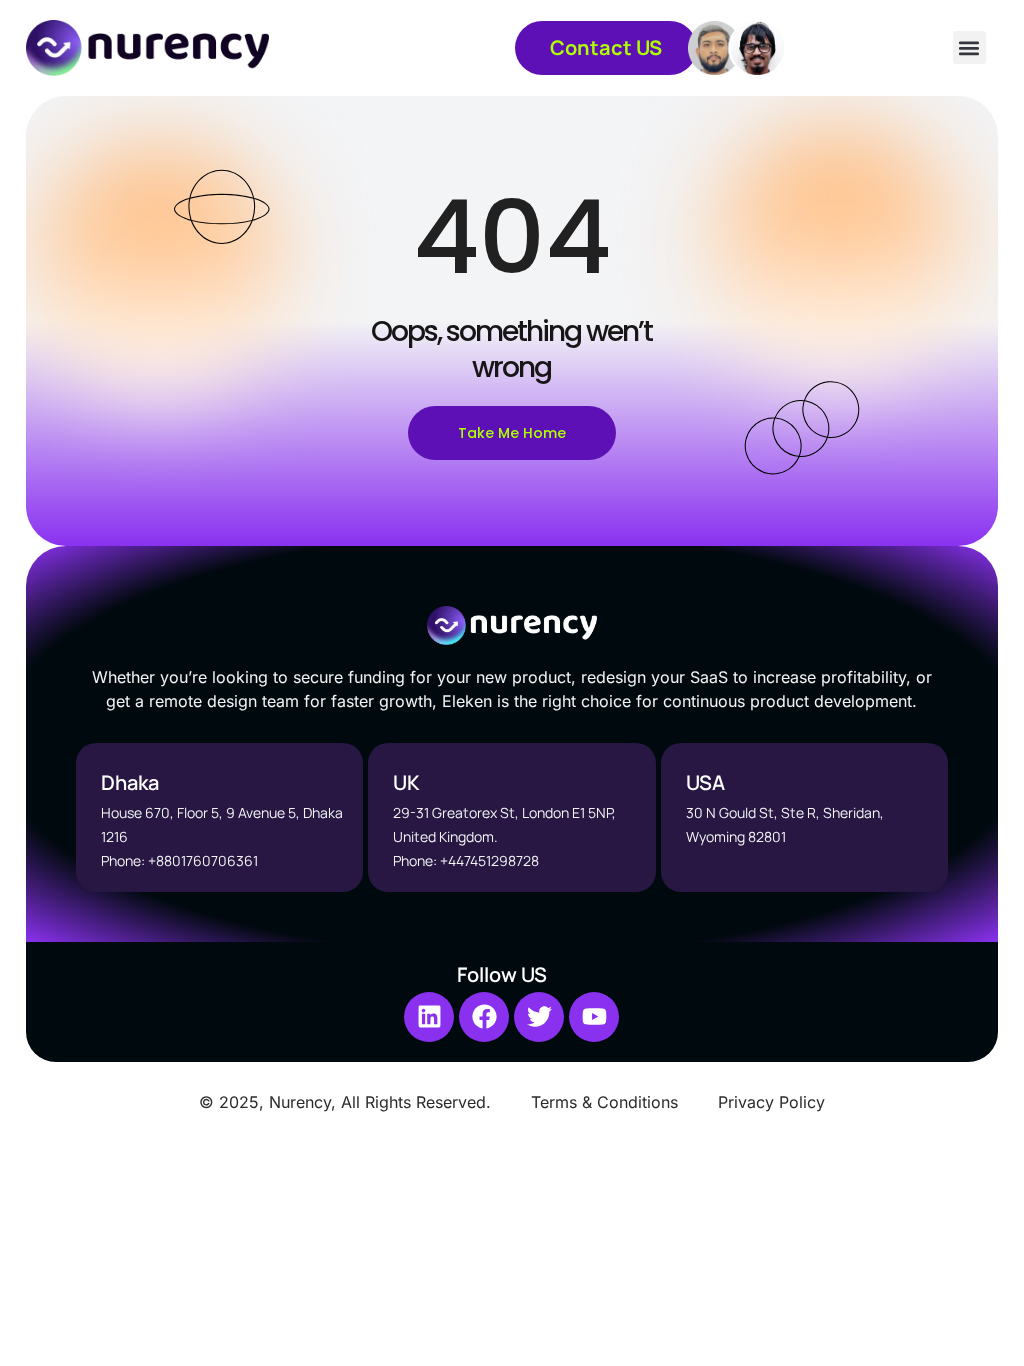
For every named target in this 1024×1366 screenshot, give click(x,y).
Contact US (606, 47)
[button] (969, 47)
